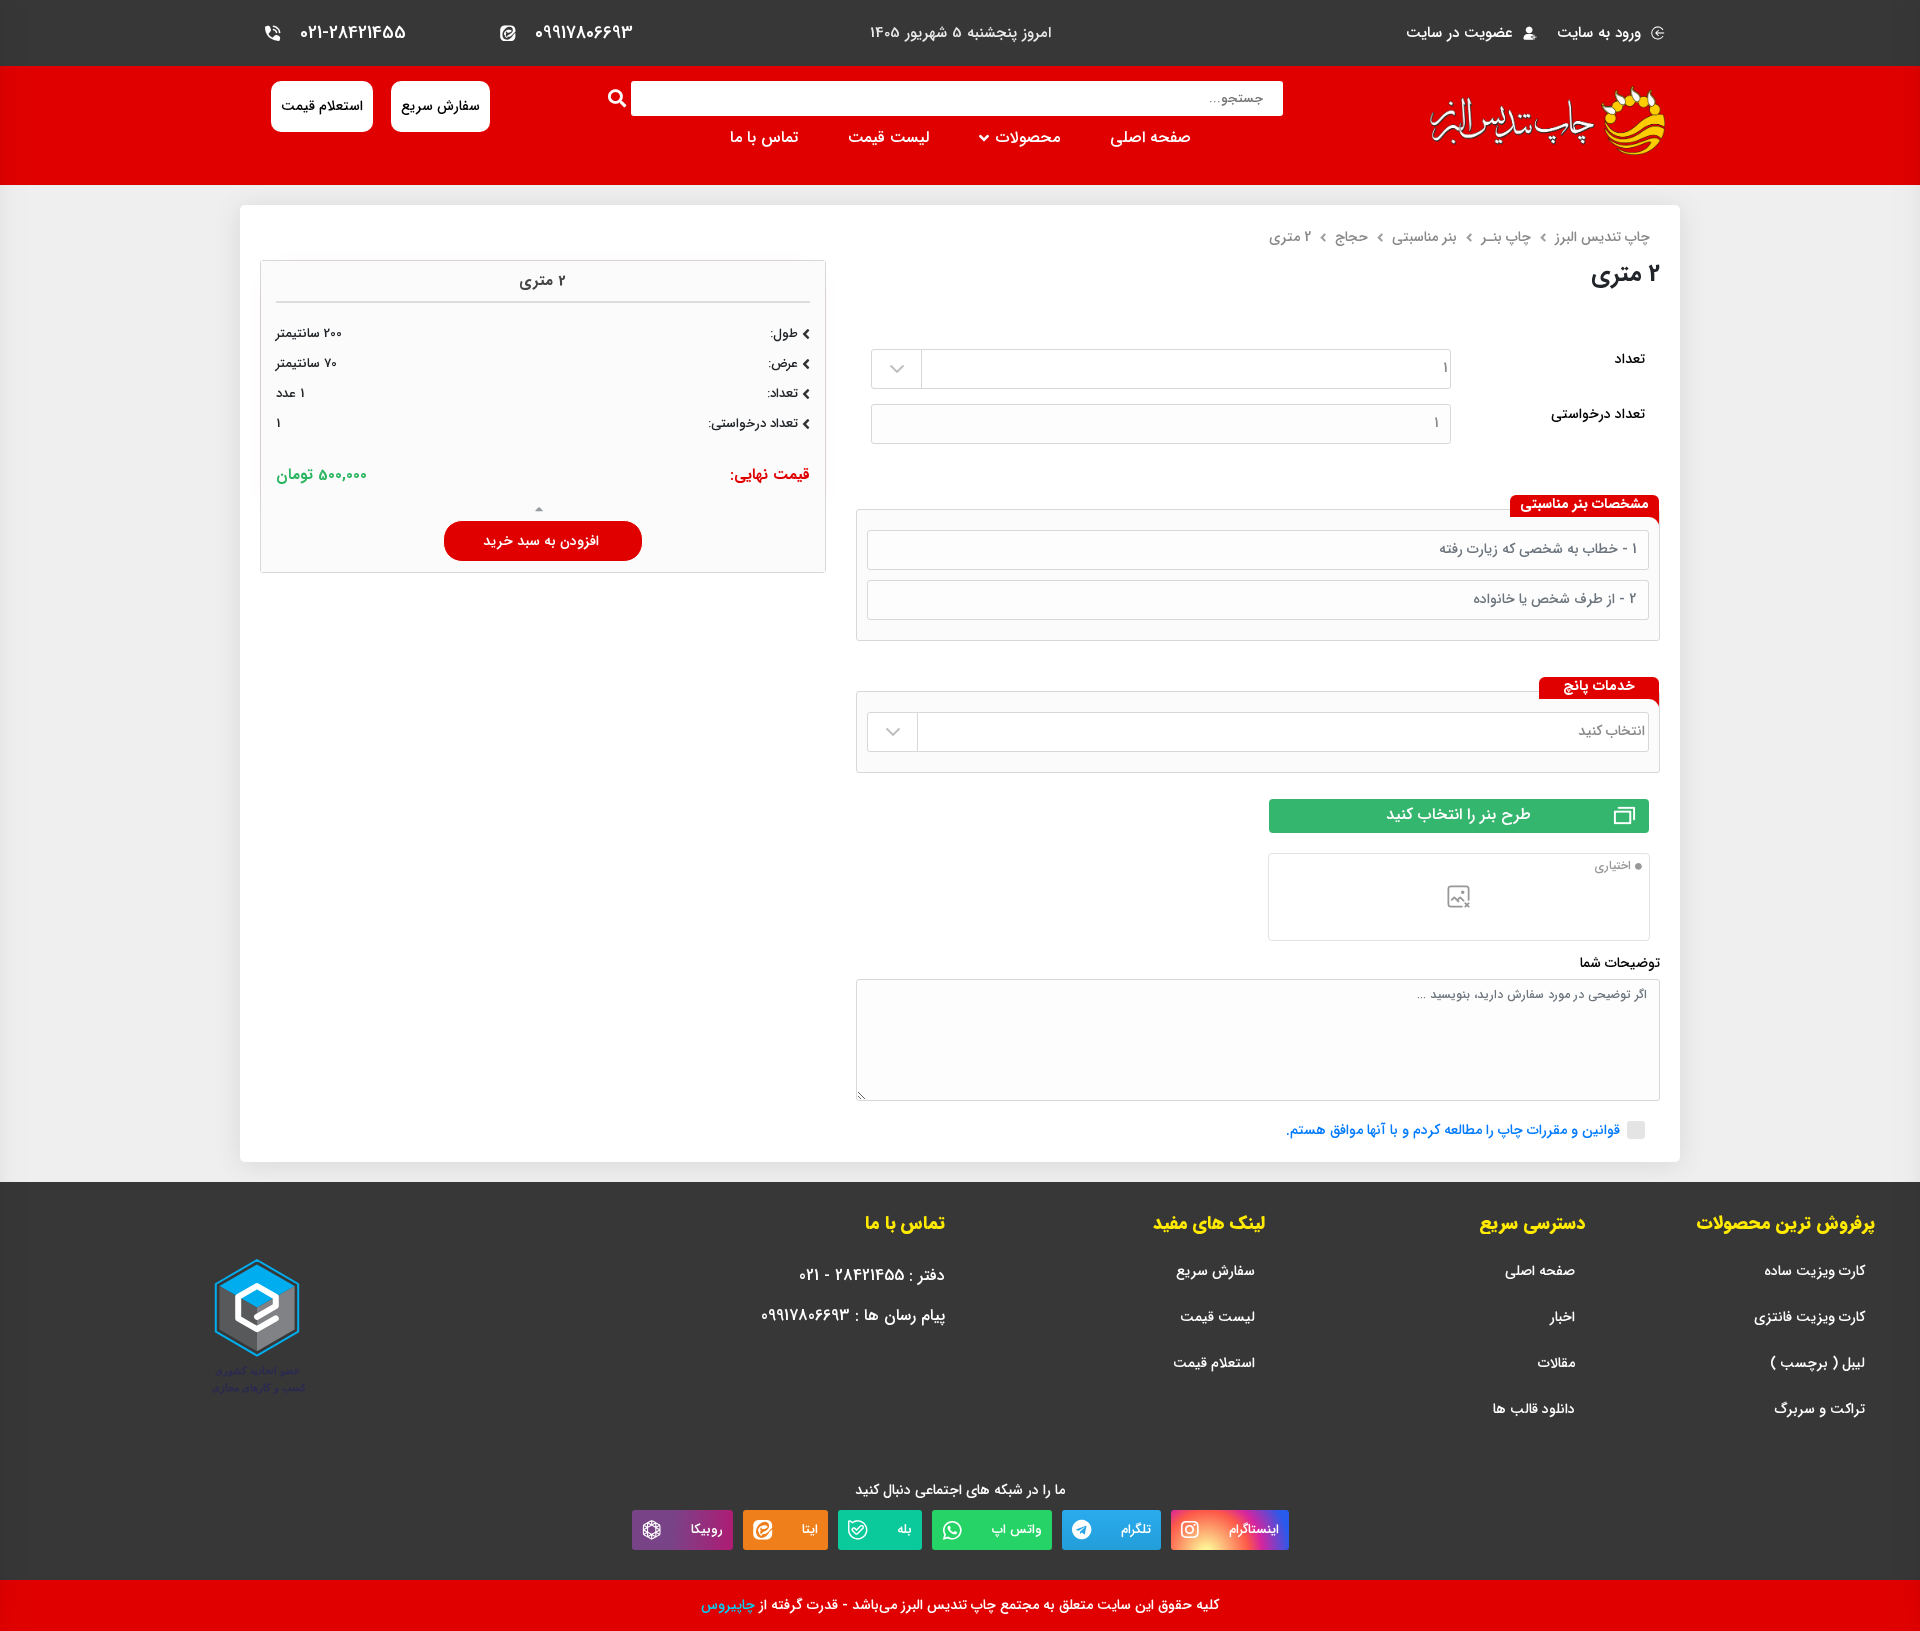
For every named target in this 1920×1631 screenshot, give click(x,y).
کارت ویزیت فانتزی (1809, 1317)
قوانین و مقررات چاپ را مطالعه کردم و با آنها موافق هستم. (1453, 1130)
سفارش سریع (1215, 1271)
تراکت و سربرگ (1820, 1409)
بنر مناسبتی (1424, 237)
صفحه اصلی (1150, 138)
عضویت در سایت (1459, 33)
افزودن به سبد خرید (543, 541)
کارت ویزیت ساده (1814, 1271)
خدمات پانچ (1599, 687)
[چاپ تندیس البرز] (1547, 120)
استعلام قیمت (1214, 1363)
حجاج (1351, 237)
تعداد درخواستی (1598, 414)
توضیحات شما (1620, 963)
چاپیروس (728, 1605)
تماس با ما (764, 138)
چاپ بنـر (1506, 237)
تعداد (1630, 359)
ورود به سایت (1599, 33)
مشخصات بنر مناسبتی (1584, 505)
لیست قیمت (888, 138)
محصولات (1028, 138)
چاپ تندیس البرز (1602, 237)
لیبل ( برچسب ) (1817, 1363)
